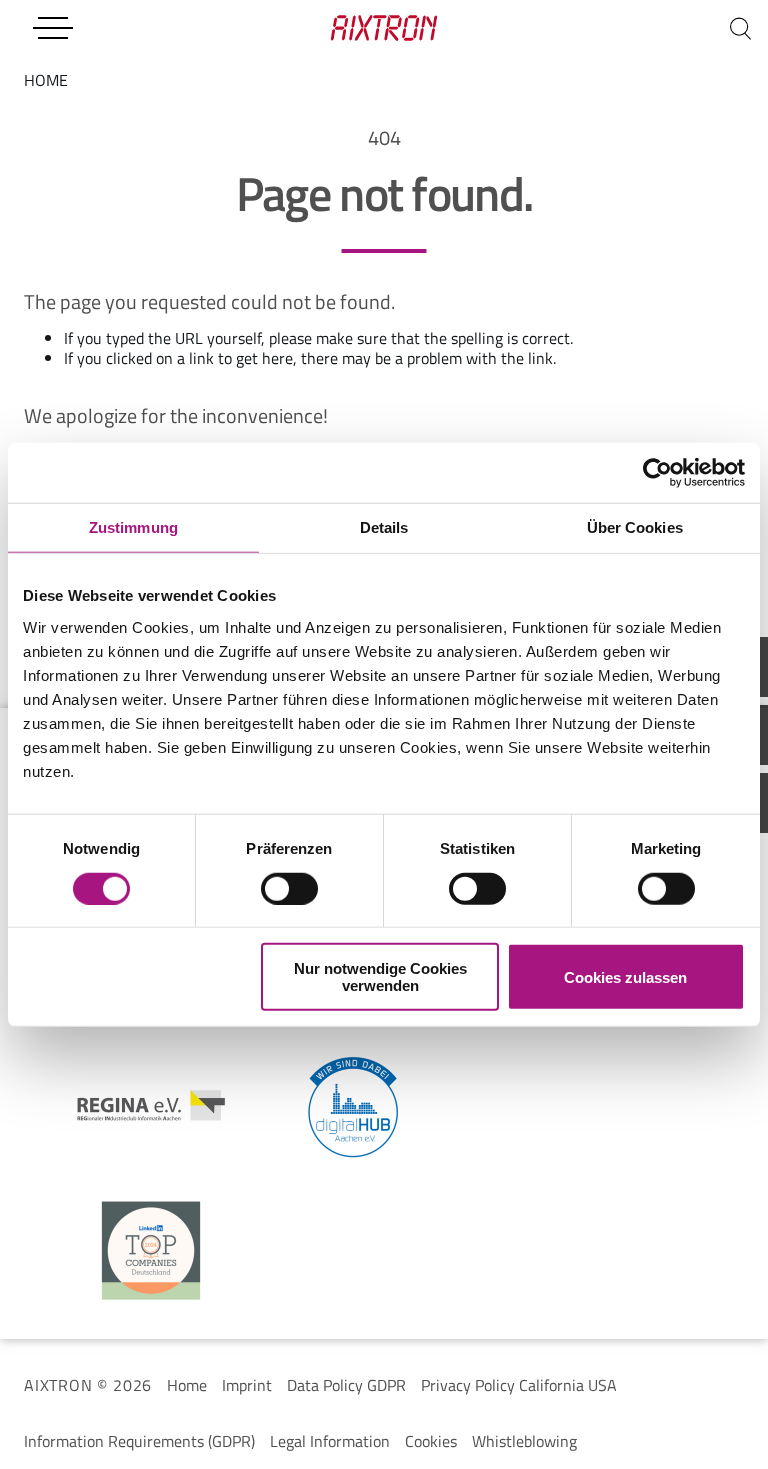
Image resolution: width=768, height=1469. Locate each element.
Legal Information (330, 1441)
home (46, 80)
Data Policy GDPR (346, 1385)
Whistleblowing (524, 1441)
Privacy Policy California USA (519, 1385)
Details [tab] (384, 526)
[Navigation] (52, 28)
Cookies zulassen (625, 976)
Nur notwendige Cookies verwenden (380, 977)
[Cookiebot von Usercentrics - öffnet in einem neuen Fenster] (657, 472)
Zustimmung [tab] (133, 526)
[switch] (289, 888)
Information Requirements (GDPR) (139, 1441)
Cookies (431, 1441)
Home (187, 1385)
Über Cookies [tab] (635, 526)
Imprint (247, 1385)
